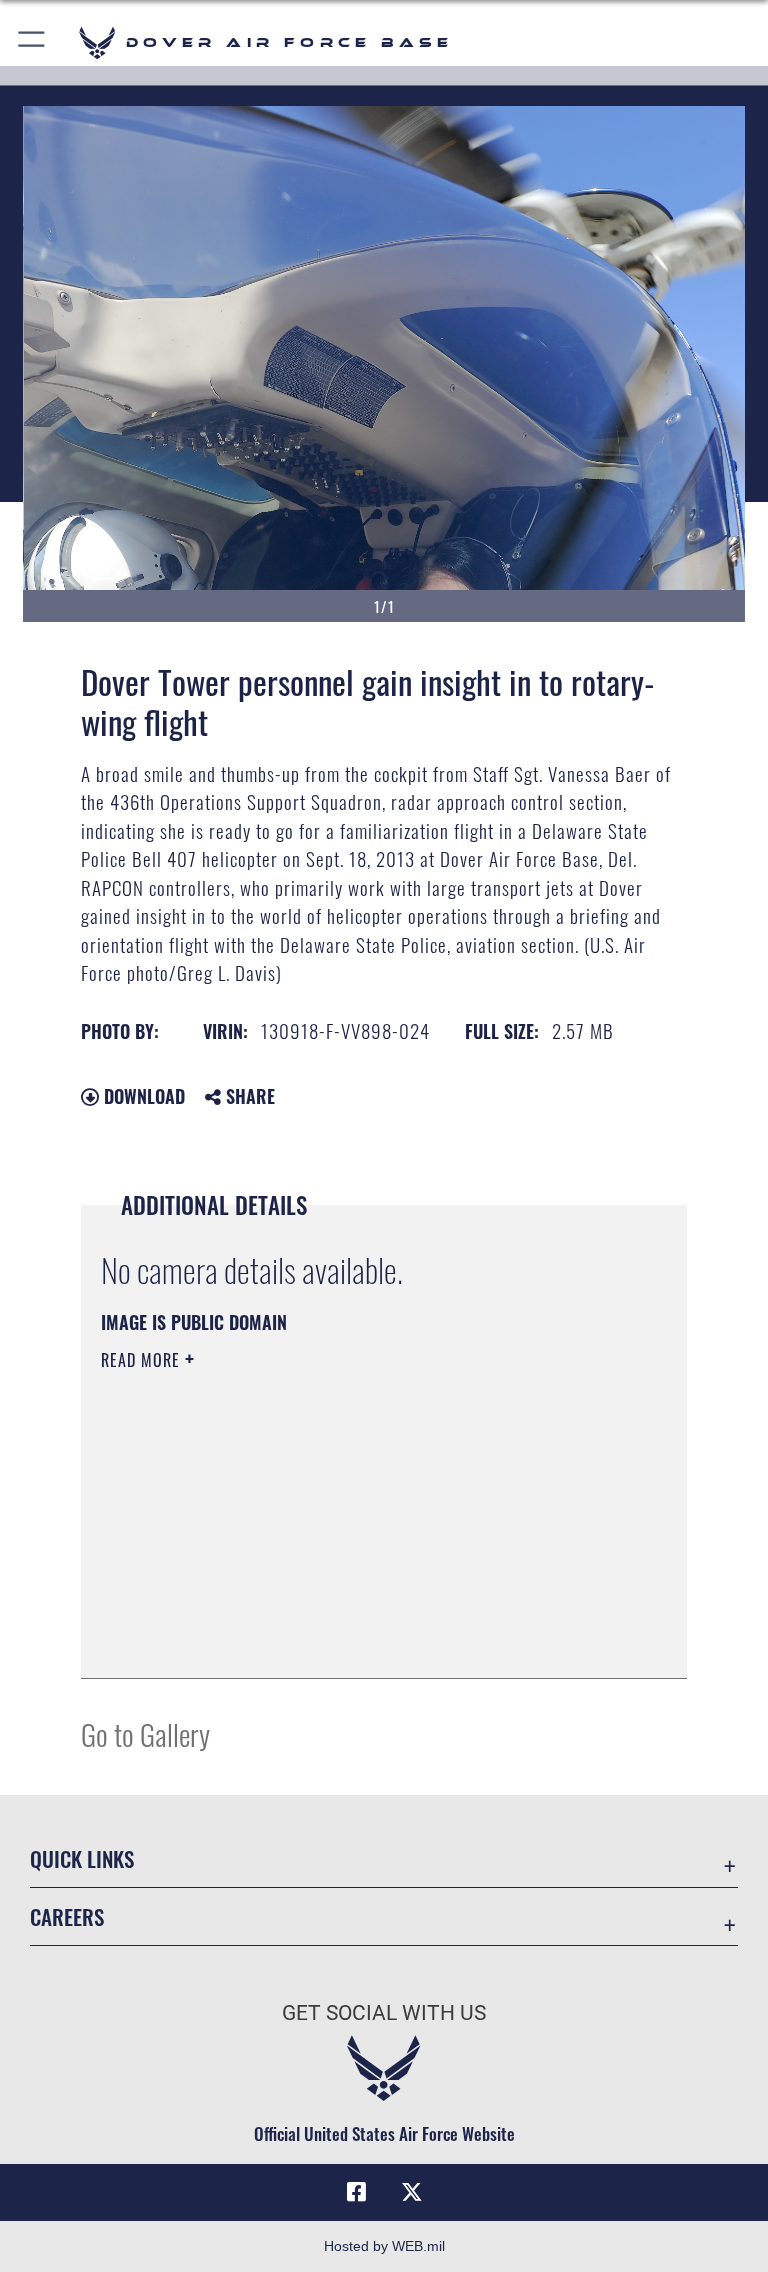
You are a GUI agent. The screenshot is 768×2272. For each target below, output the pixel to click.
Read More (143, 1360)
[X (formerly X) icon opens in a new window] (412, 2192)
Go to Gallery (145, 1733)
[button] (32, 42)
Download (142, 1096)
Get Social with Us (384, 2013)
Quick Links (82, 1858)
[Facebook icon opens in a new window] (356, 2192)
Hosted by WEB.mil (384, 2246)
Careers (67, 1916)
